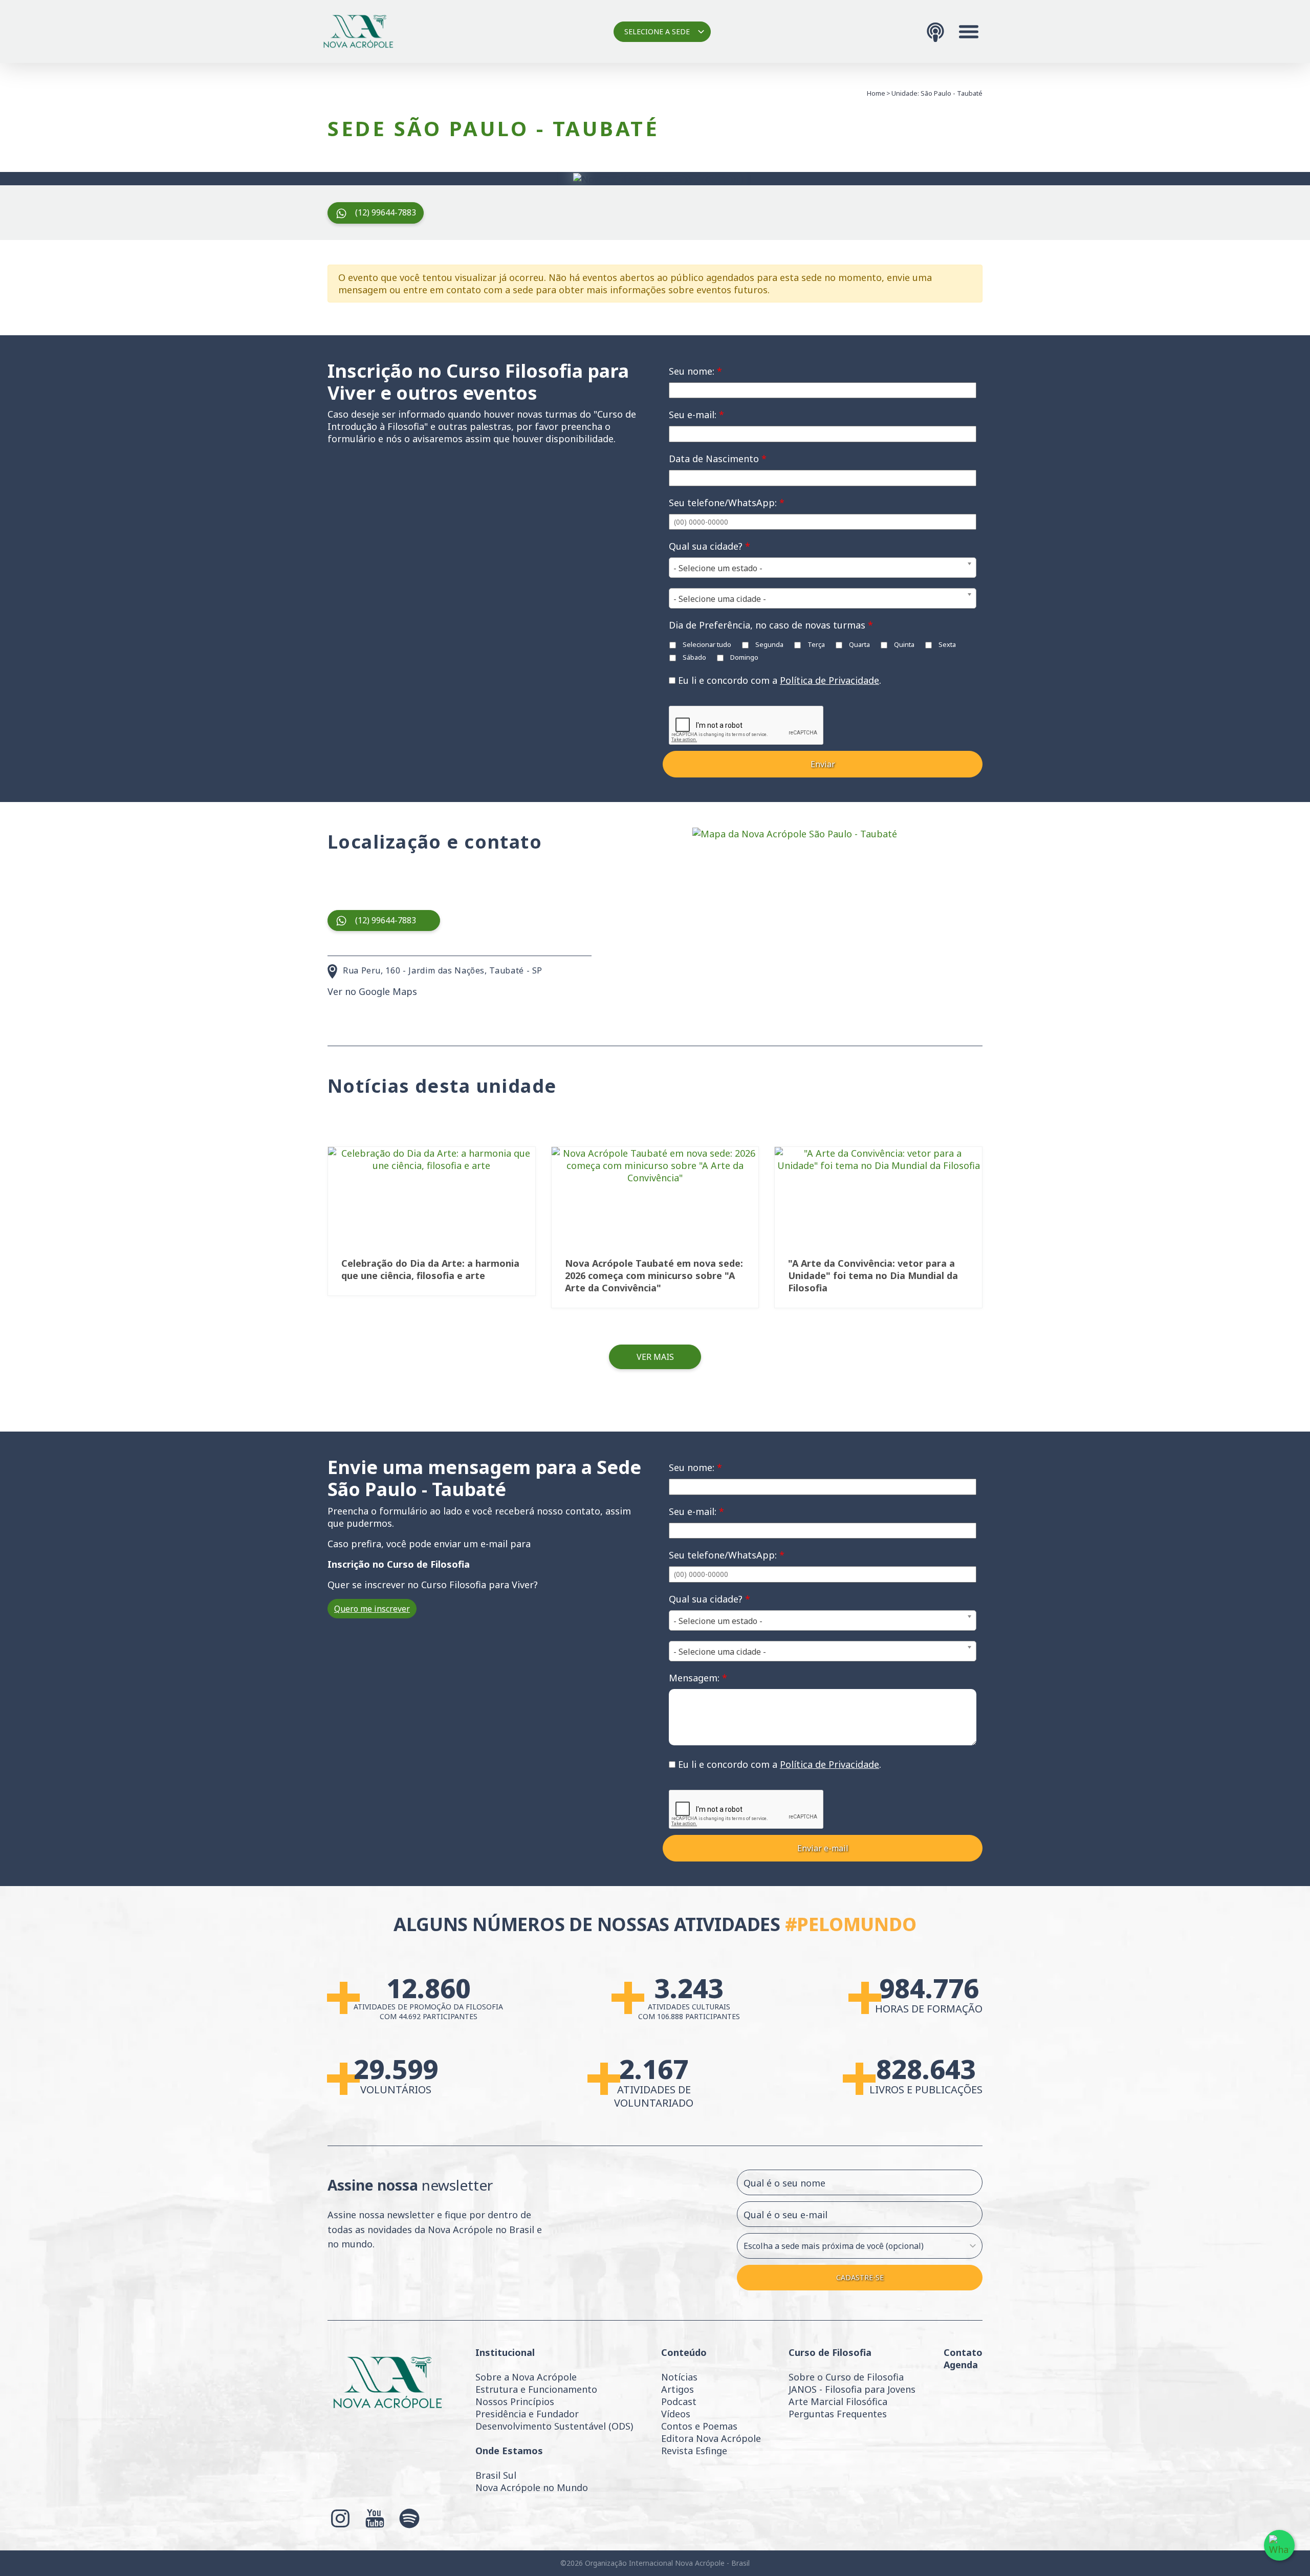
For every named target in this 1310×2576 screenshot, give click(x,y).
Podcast (679, 2401)
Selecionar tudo (706, 644)
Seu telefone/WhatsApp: (727, 503)
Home (876, 93)
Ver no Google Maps (372, 991)
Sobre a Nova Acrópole (526, 2377)
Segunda (769, 644)
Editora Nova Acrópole (711, 2438)
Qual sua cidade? (709, 546)
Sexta (946, 644)
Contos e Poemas (699, 2426)
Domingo (744, 657)
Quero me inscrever (372, 1609)
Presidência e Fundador (527, 2414)
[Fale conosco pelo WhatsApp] (1279, 2545)
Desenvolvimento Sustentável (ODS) (554, 2426)
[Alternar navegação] (969, 32)
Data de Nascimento (718, 459)
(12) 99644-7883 (386, 212)
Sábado (694, 657)
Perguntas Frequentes (838, 2414)
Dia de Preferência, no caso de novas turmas (771, 625)
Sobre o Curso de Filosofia (846, 2377)
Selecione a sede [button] (657, 31)
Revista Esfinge (694, 2451)
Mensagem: (698, 1678)
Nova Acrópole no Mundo (532, 2487)
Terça (815, 644)
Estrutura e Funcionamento (536, 2389)
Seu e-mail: (696, 415)
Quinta (903, 644)
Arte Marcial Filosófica (838, 2401)
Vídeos (676, 2414)
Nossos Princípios (515, 2401)
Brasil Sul (496, 2475)
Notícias (679, 2377)
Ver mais (655, 1357)
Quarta (859, 644)
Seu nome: (695, 371)
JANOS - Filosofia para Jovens (852, 2389)
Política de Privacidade (829, 680)
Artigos (678, 2389)
